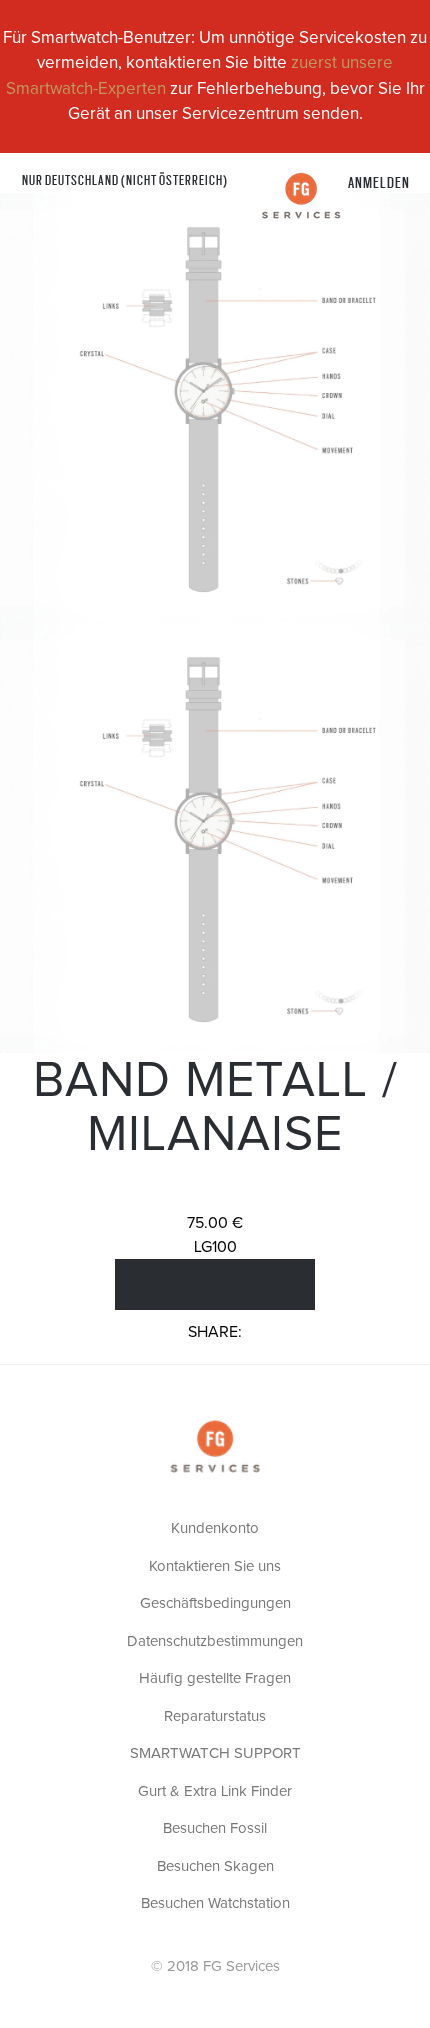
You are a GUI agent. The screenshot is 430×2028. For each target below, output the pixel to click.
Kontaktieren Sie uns (215, 1566)
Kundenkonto (215, 1528)
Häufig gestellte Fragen (215, 1678)
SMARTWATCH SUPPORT (215, 1753)
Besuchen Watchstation (215, 1903)
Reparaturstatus (215, 1716)
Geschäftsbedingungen (215, 1603)
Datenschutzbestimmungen (215, 1641)
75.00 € (215, 1223)
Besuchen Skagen (215, 1866)
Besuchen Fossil (215, 1828)
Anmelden (379, 181)
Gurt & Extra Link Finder (215, 1791)
